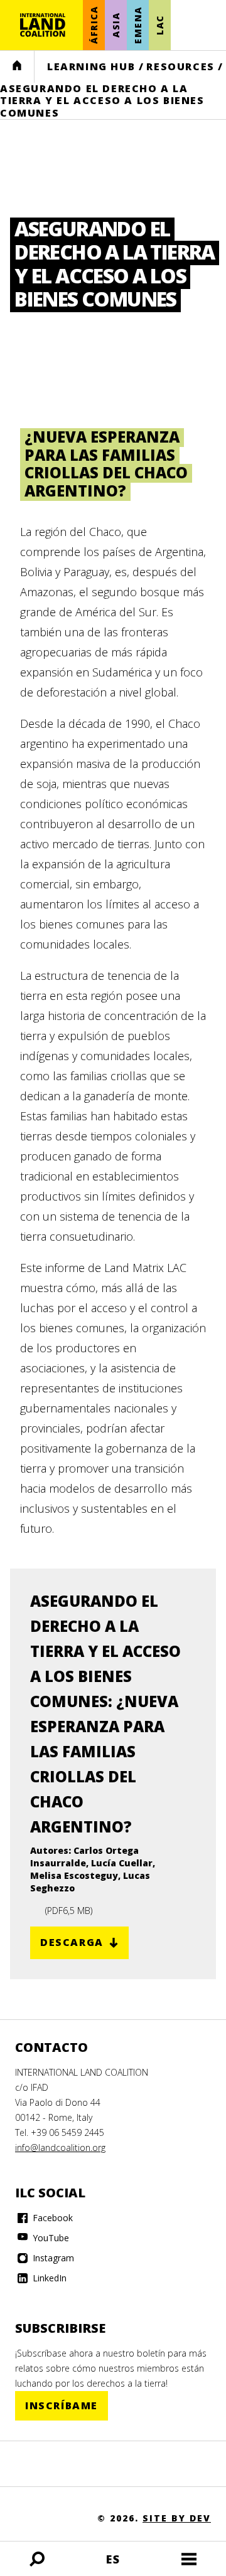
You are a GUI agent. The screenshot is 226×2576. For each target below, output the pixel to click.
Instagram (52, 2258)
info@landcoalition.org (60, 2148)
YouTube (50, 2238)
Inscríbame (62, 2405)
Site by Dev (177, 2518)
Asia (116, 25)
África (94, 25)
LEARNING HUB (91, 66)
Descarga (72, 1942)
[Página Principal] (43, 25)
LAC (160, 25)
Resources (180, 66)
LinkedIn (48, 2278)
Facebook (51, 2218)
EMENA (138, 25)
